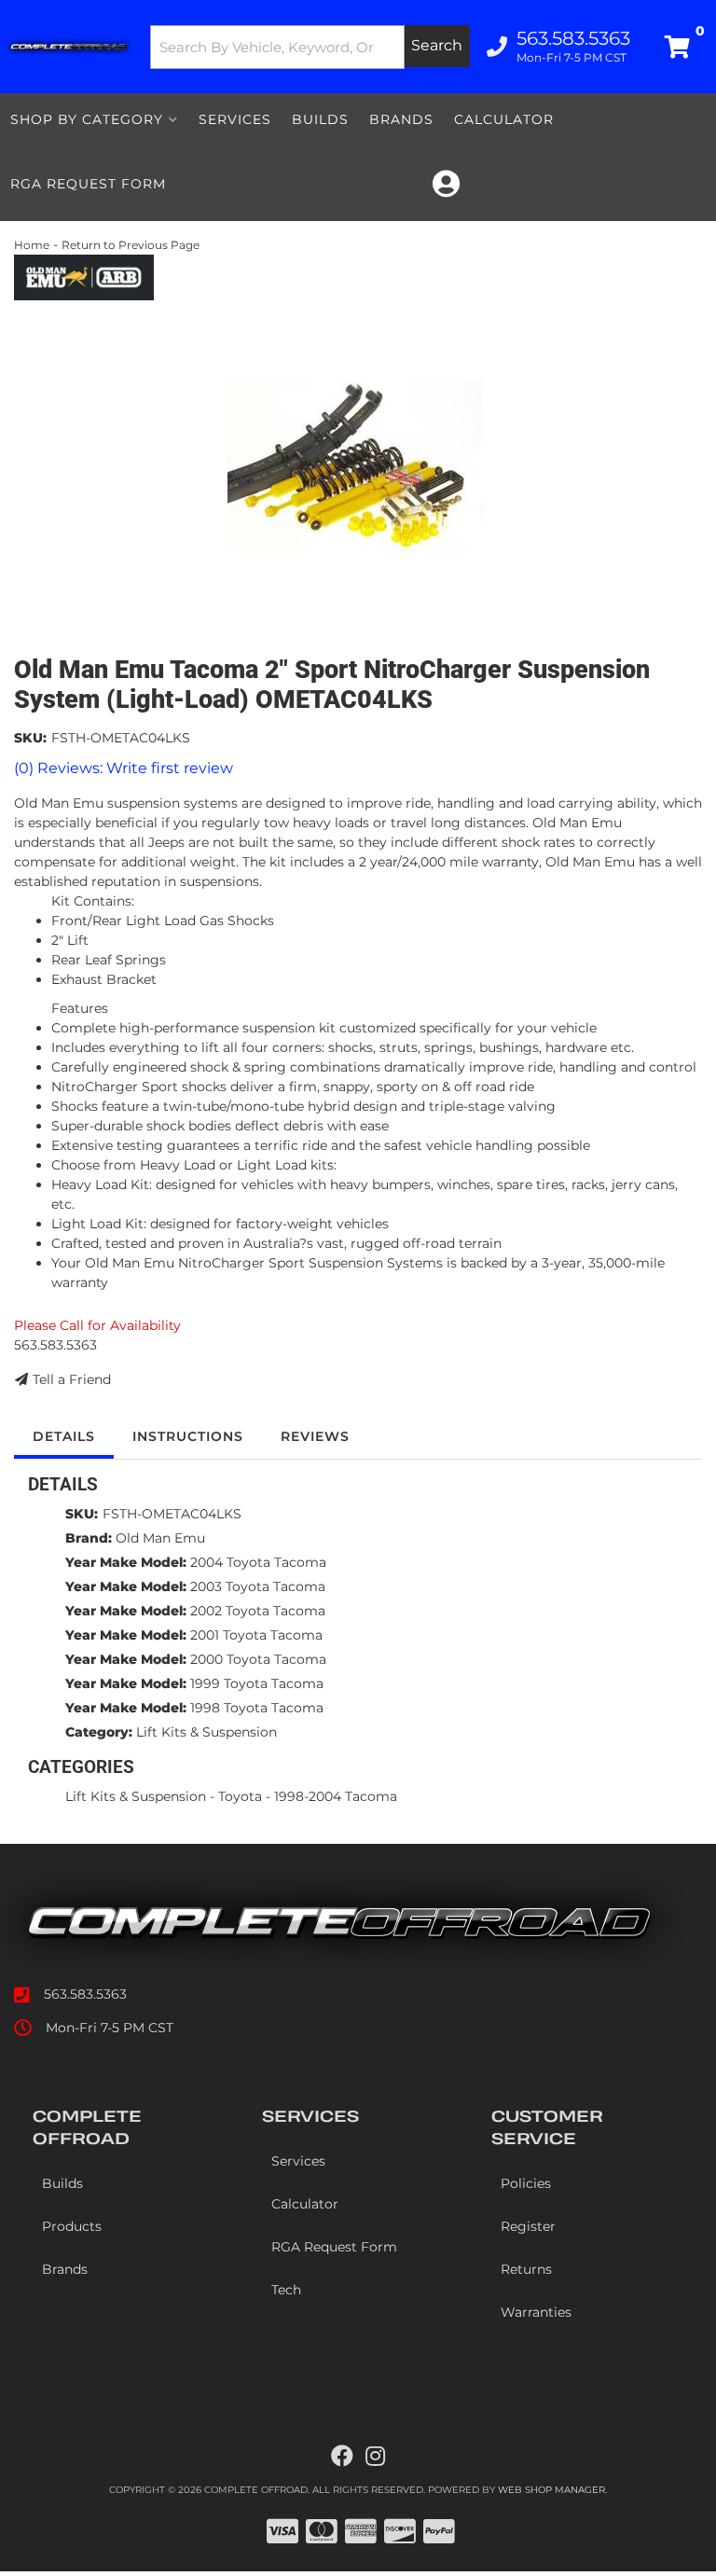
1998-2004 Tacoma (336, 1796)
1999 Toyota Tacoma (257, 1683)
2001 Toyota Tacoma (256, 1635)
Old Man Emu (160, 1538)
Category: (99, 1732)
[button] (310, 47)
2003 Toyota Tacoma (258, 1586)
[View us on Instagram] (375, 2457)
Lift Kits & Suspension (207, 1732)
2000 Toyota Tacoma (258, 1659)
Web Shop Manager (551, 2490)
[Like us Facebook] (342, 2457)
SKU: (30, 738)
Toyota (240, 1796)
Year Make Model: (126, 1562)
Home (32, 245)
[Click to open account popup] (446, 184)
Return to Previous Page (131, 245)
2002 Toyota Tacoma (258, 1611)
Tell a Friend (72, 1379)
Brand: (89, 1538)
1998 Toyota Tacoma (257, 1708)
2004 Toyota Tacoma (258, 1562)
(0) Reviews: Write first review (124, 768)
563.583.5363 (85, 1994)
